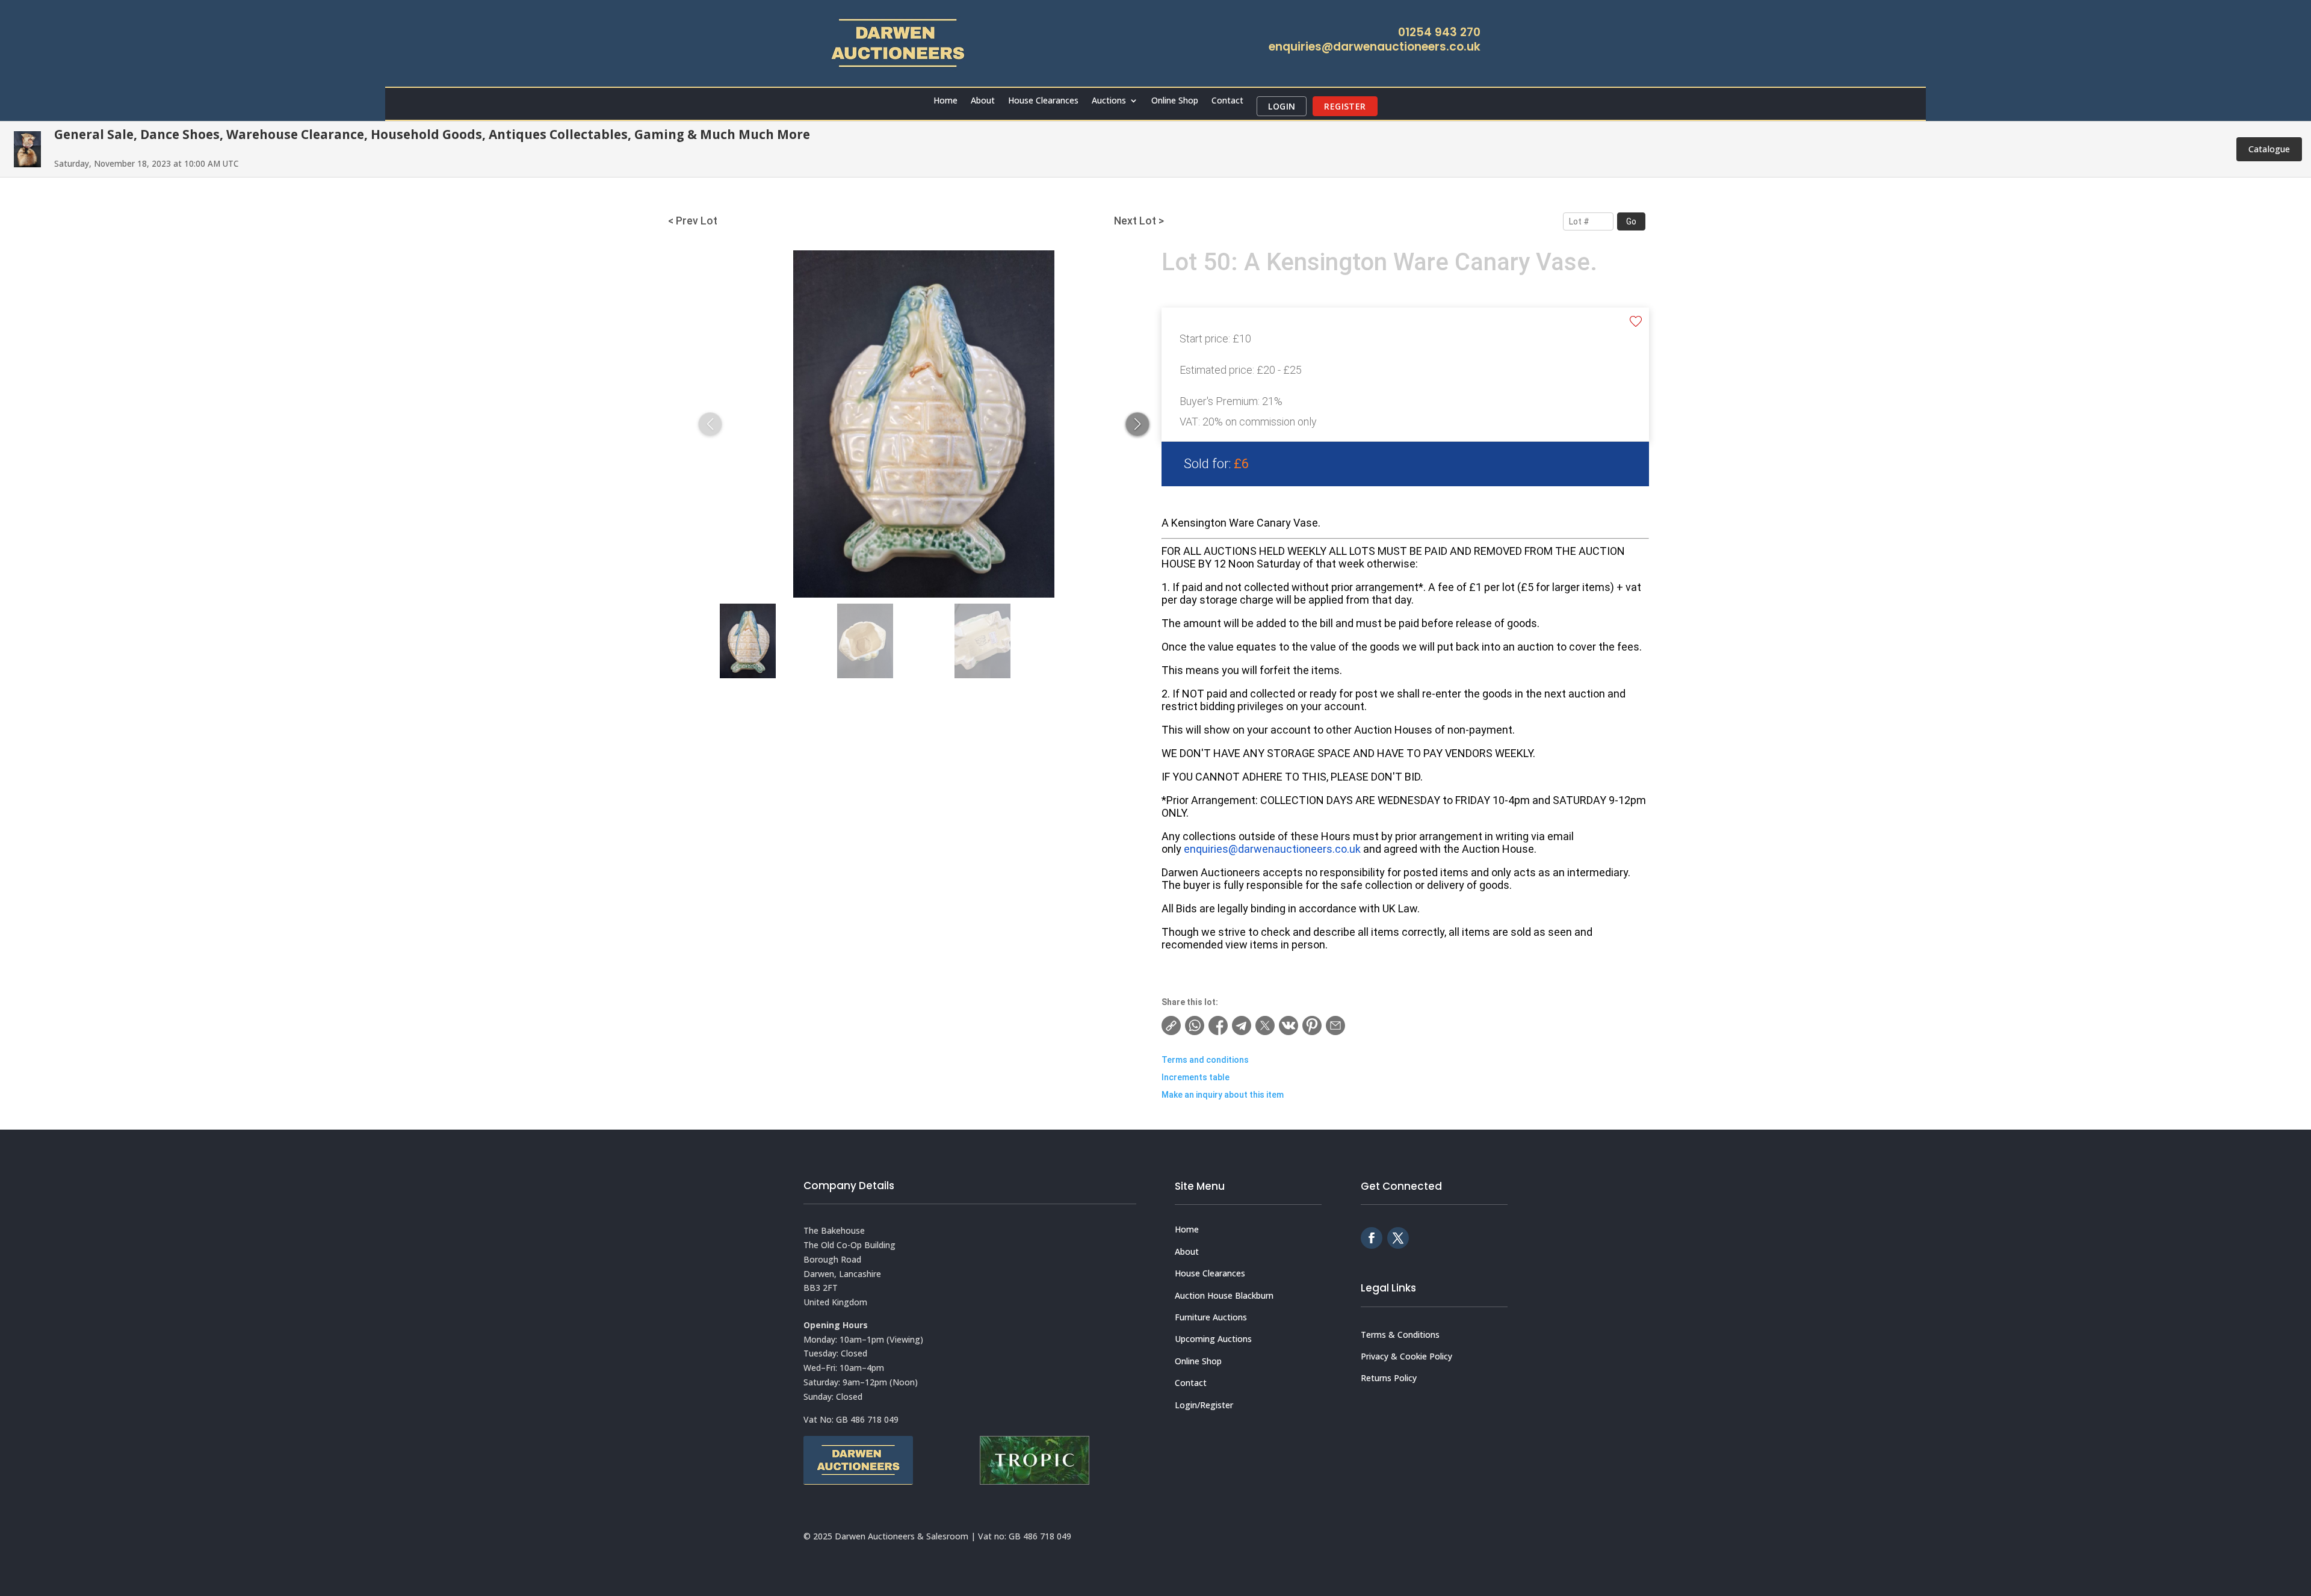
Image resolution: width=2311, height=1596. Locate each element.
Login (1282, 106)
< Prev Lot (693, 221)
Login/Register (1204, 1405)
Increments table (1196, 1077)
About (983, 101)
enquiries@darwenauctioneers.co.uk (1375, 47)
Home (945, 101)
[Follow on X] (1398, 1238)
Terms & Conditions (1400, 1335)
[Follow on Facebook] (1372, 1238)
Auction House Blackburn (1224, 1295)
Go (1631, 221)
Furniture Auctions (1211, 1317)
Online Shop (1175, 101)
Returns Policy (1389, 1378)
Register (1345, 106)
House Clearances (1043, 101)
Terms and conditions (1205, 1060)
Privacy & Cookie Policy (1406, 1356)
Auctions (1109, 101)
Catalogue (2269, 149)
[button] (1137, 424)
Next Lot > (1139, 221)
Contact (1227, 101)
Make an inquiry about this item (1223, 1095)
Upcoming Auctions (1213, 1339)
